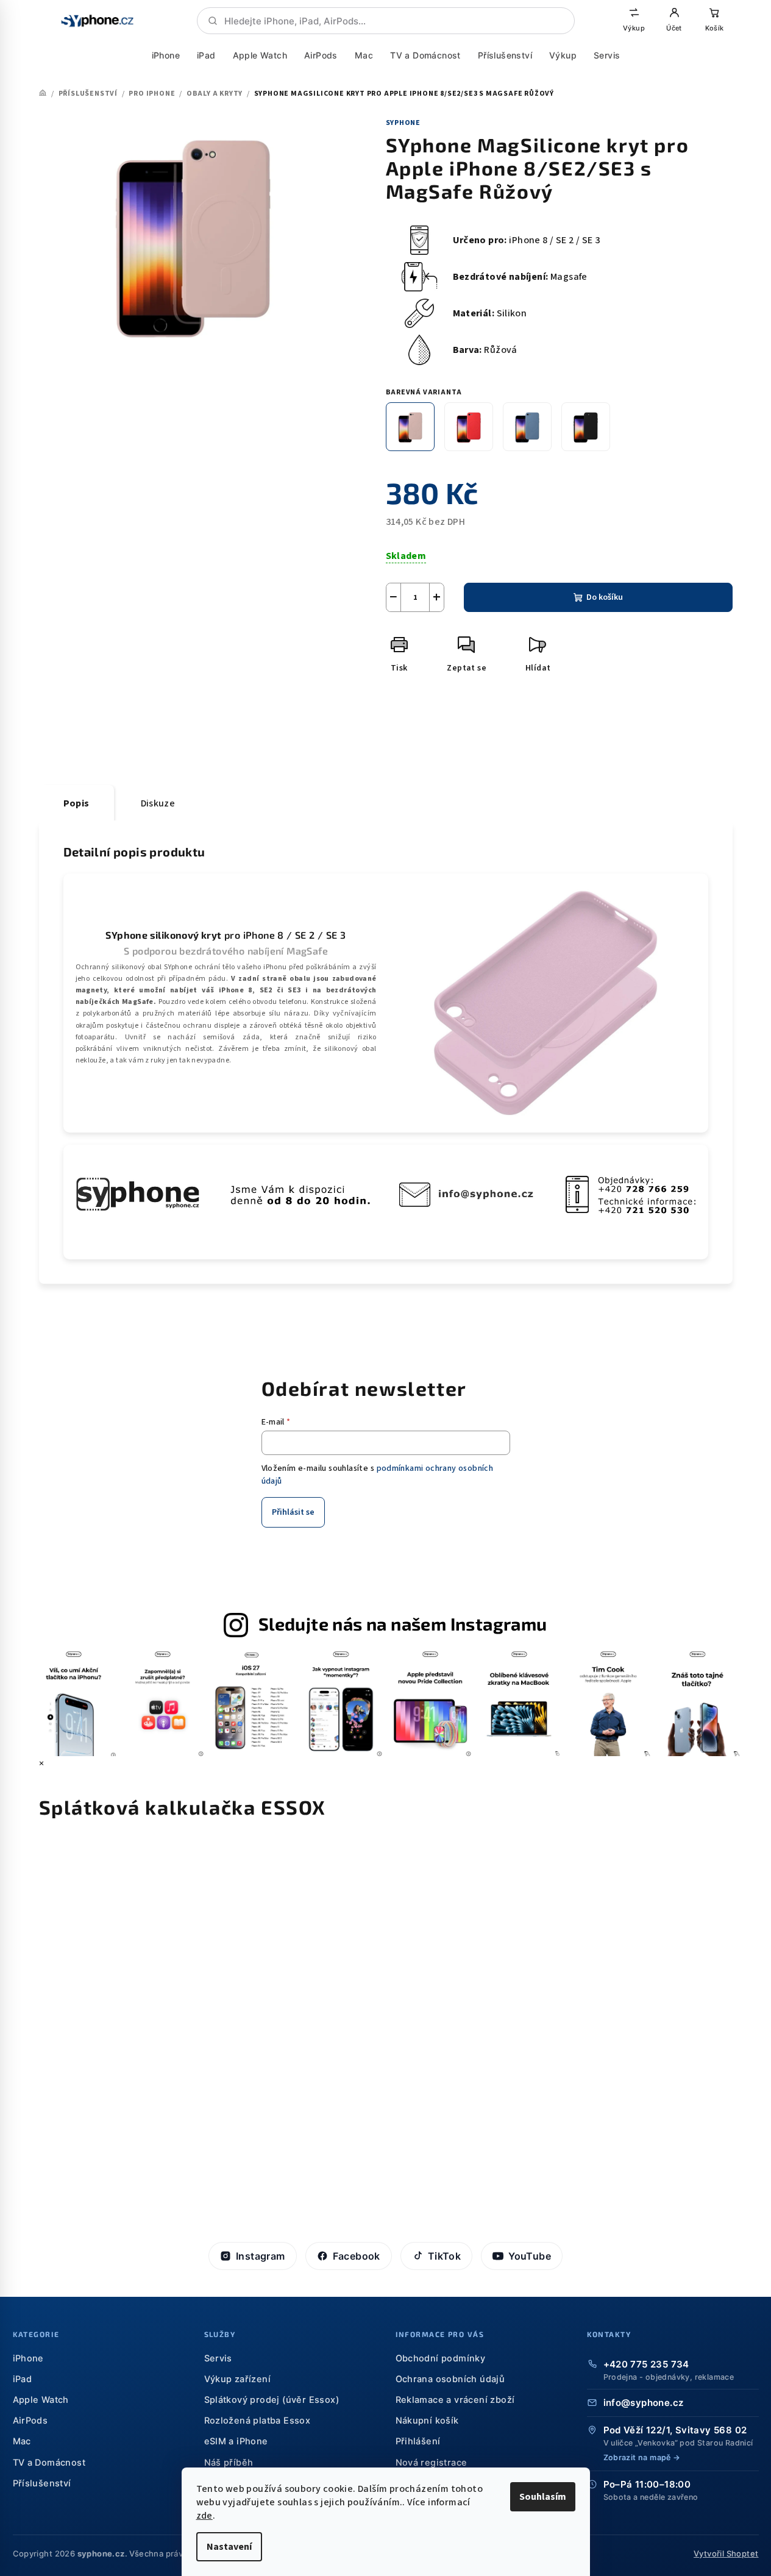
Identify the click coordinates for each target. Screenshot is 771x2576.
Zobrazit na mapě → (642, 2457)
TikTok (444, 2256)
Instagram (261, 2256)
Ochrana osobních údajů (450, 2379)
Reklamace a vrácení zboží (455, 2400)
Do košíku (605, 597)
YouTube (530, 2256)
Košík (714, 28)
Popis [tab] (76, 803)
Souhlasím (543, 2497)
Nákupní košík (427, 2421)
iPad (206, 55)
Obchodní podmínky (441, 2358)
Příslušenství (504, 55)
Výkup (634, 28)
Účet (674, 28)
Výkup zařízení (238, 2379)
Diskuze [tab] (158, 803)
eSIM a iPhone (236, 2441)
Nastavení (229, 2547)
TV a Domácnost (425, 55)
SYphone (403, 123)
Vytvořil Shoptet (726, 2553)
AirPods (321, 55)
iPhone (165, 55)
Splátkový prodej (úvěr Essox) (272, 2400)
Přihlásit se (293, 1512)
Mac (363, 55)
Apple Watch (259, 55)
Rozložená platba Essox (258, 2421)
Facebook (357, 2256)
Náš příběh (229, 2463)
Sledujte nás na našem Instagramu (403, 1624)
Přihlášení (418, 2441)
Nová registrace (432, 2463)
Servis (606, 55)
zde (204, 2516)
